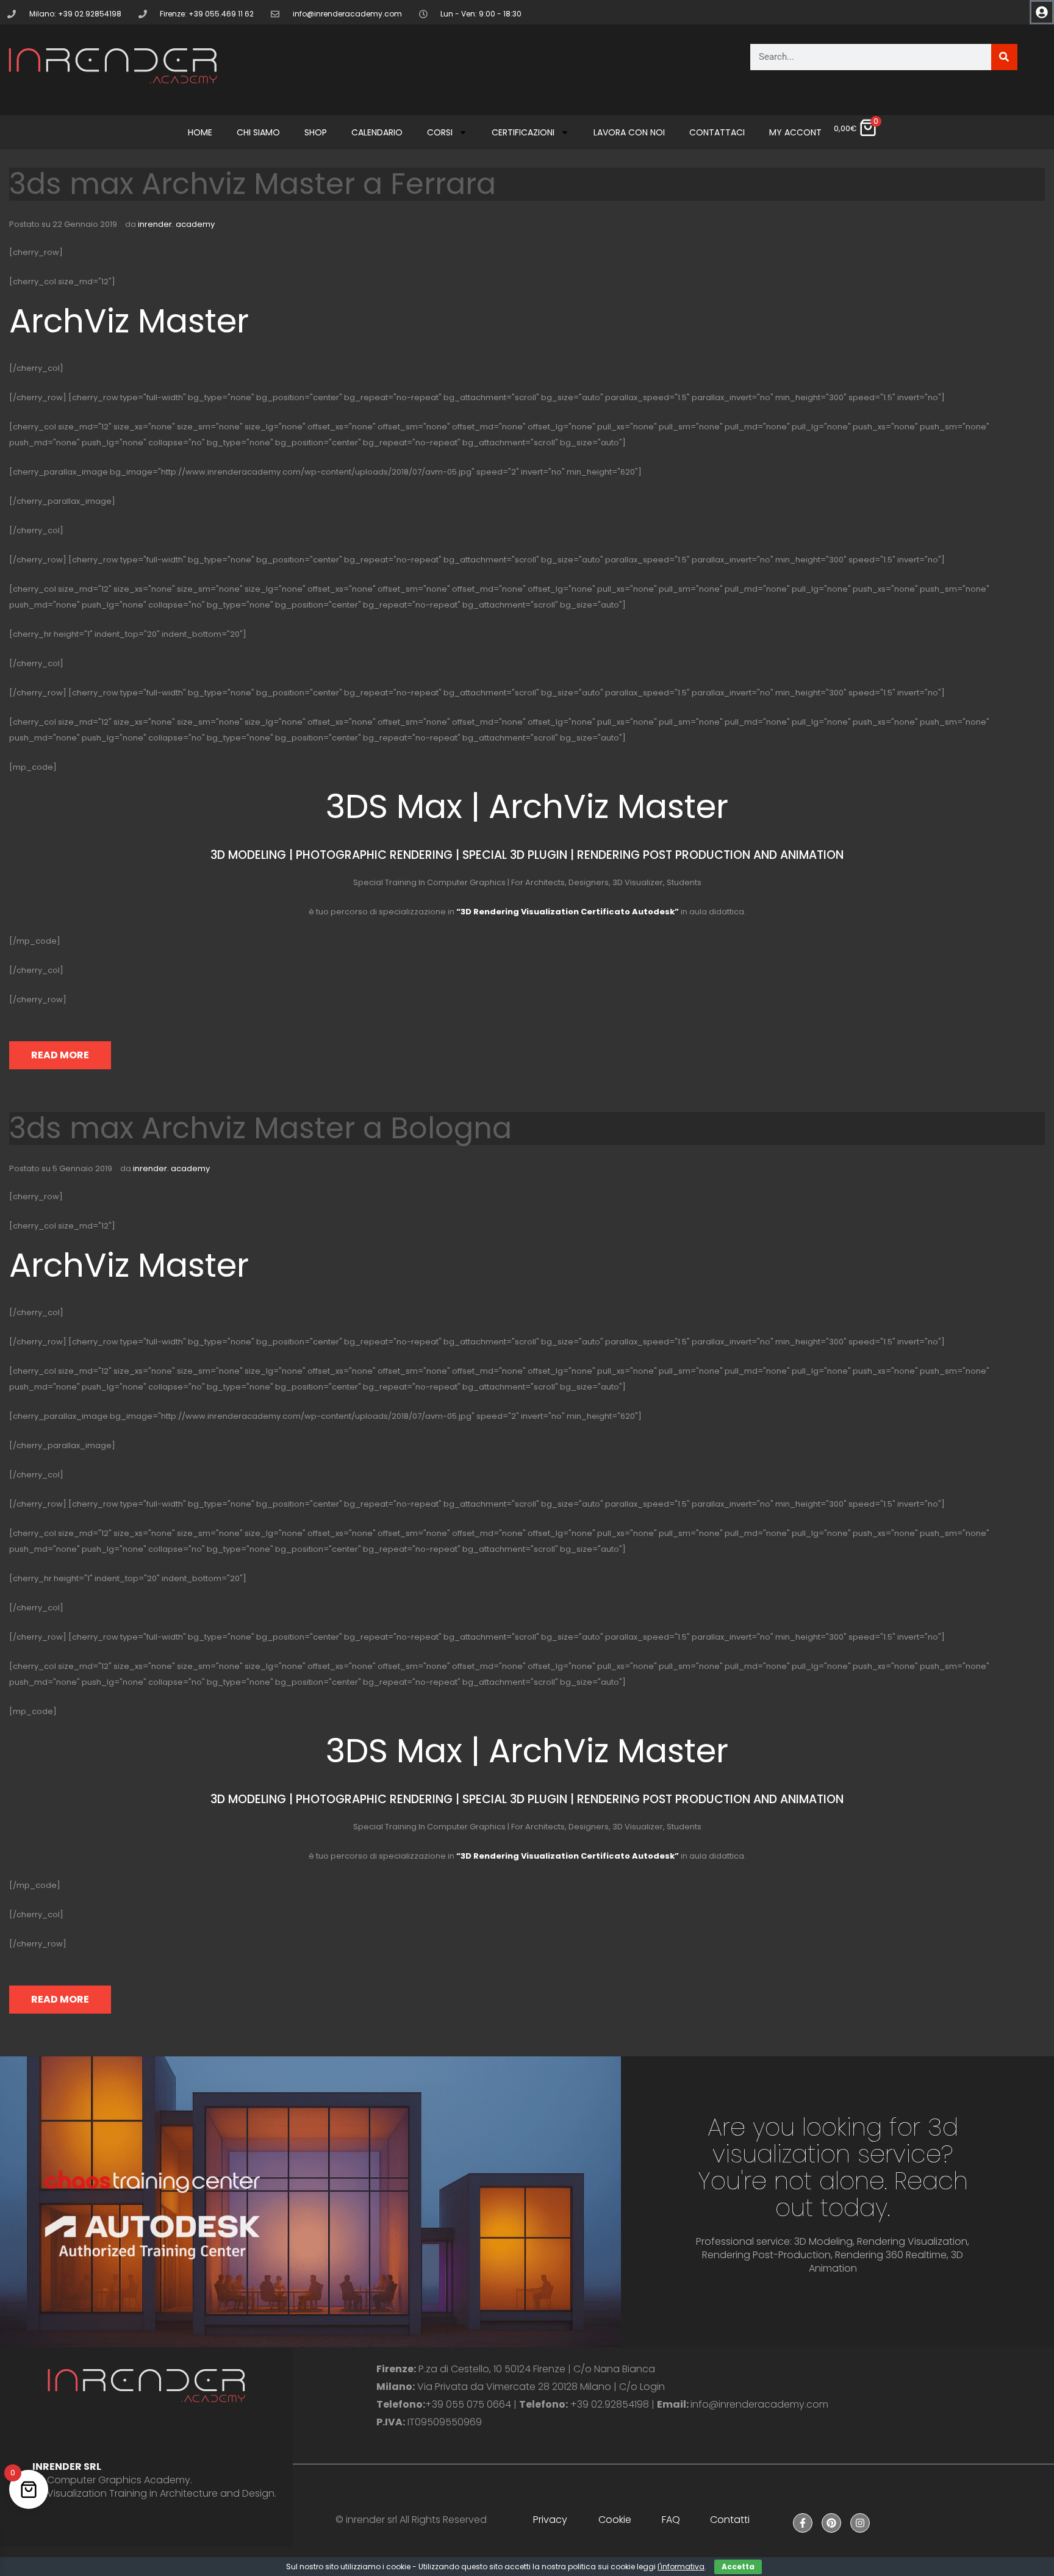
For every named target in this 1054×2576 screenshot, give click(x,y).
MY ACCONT (795, 132)
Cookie (615, 2520)
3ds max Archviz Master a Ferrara (253, 184)
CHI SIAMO (258, 132)
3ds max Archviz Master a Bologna (260, 1128)
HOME (200, 132)
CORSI (440, 132)
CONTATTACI (717, 132)
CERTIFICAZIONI (523, 132)
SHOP (316, 132)
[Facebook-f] (803, 2523)
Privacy (550, 2520)
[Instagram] (860, 2523)
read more (60, 1055)
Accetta (738, 2567)
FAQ (671, 2520)
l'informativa (681, 2567)
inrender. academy (176, 224)
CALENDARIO (377, 132)
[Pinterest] (831, 2523)
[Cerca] (1004, 57)
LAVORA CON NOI (629, 132)
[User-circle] (1042, 12)
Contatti (730, 2520)
